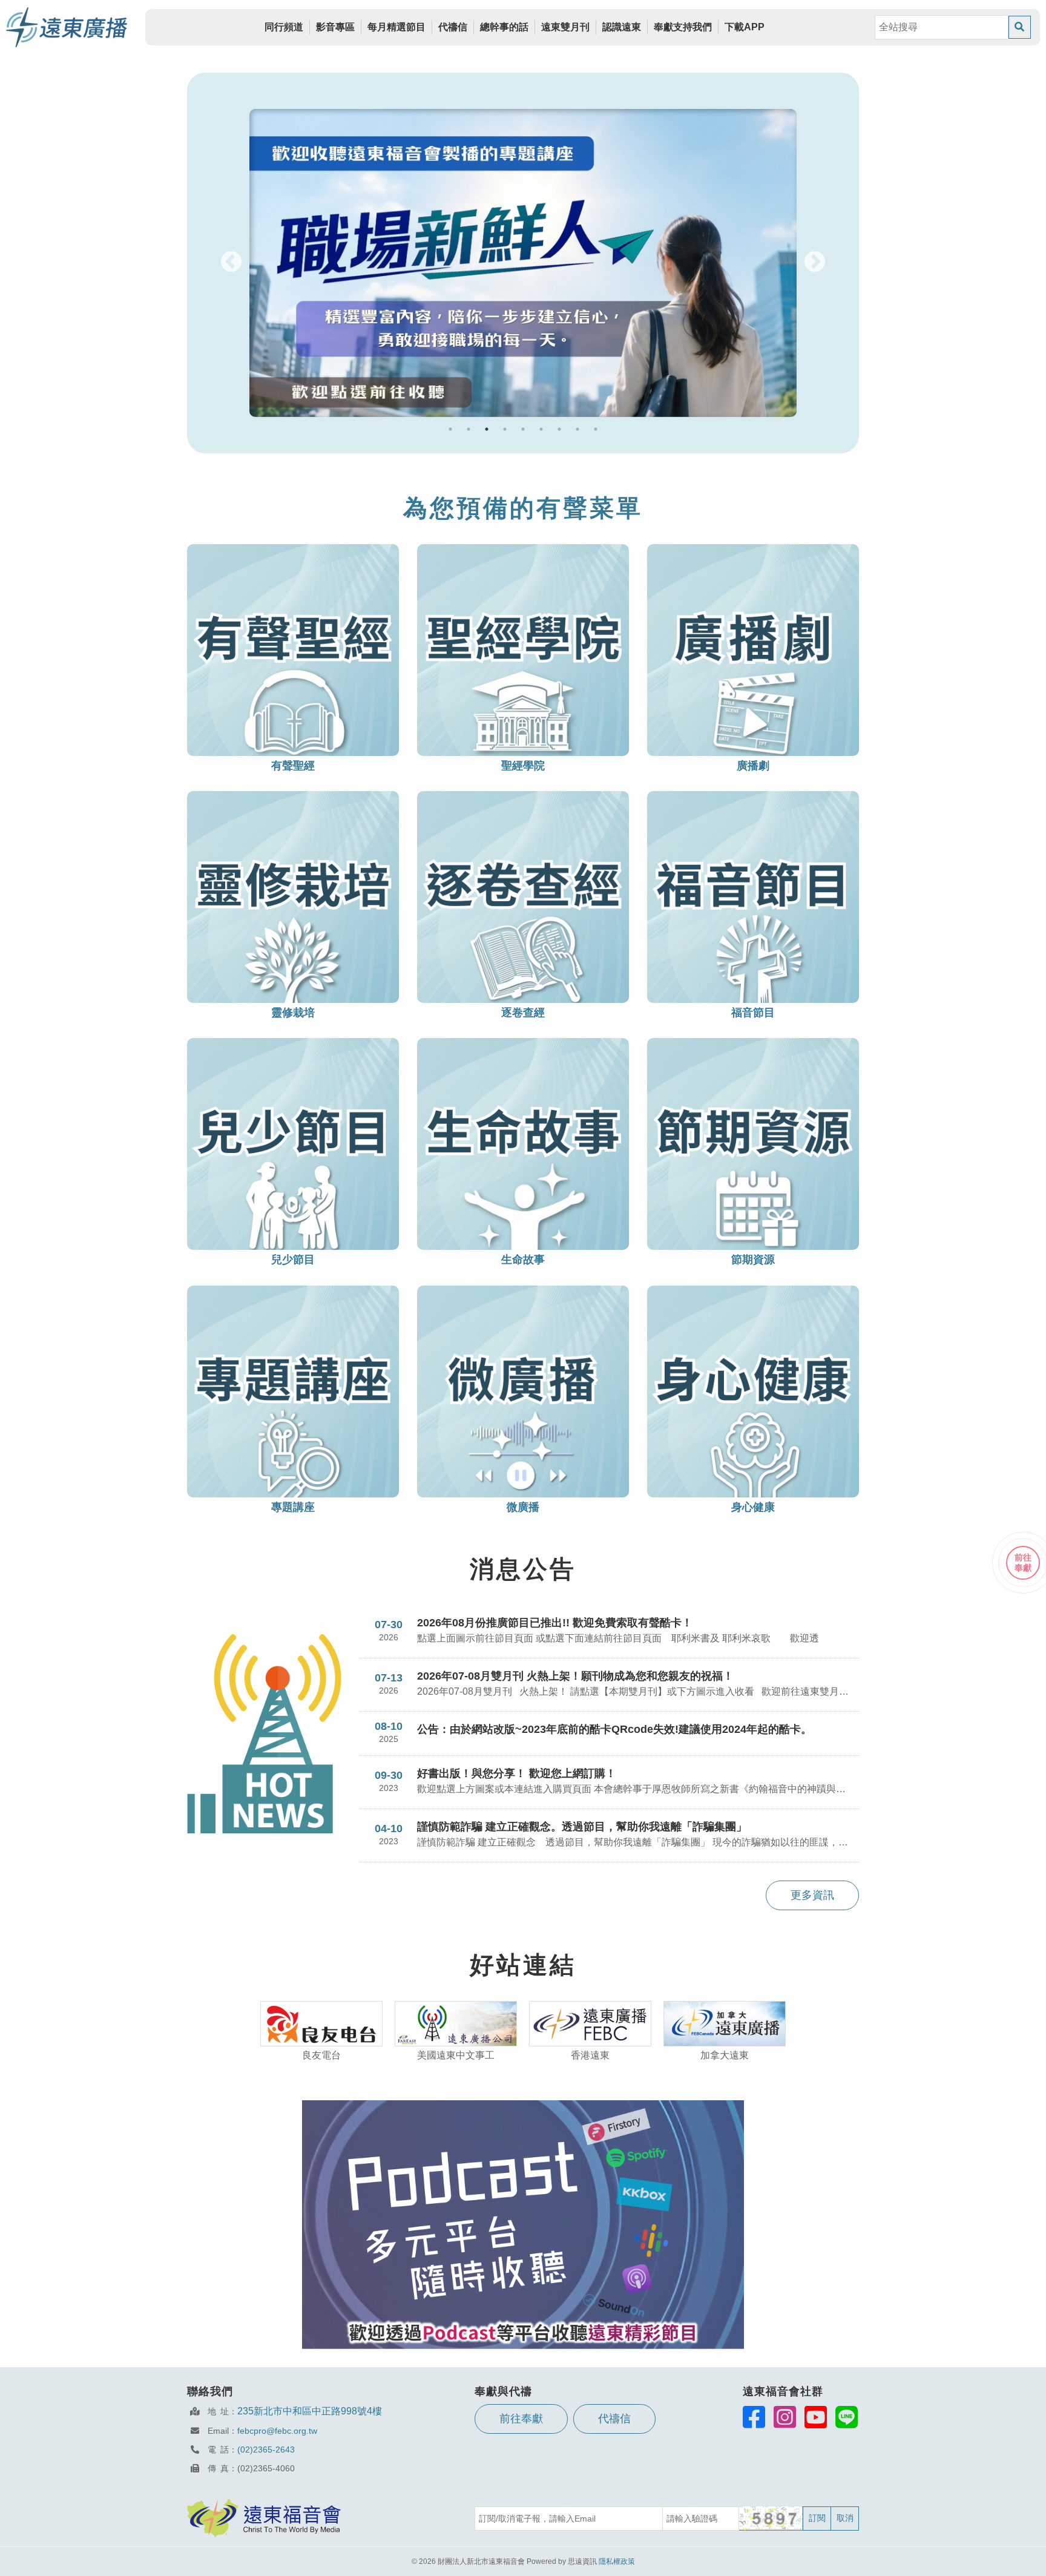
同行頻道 (284, 27)
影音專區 (335, 27)
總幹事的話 (504, 27)
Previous (231, 263)
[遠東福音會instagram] (785, 2417)
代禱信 (453, 27)
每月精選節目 (396, 27)
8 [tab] (577, 429)
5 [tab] (523, 429)
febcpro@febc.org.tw (277, 2431)
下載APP (745, 27)
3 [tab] (487, 429)
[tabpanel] (523, 263)
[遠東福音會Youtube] (816, 2417)
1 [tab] (450, 429)
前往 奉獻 (1023, 1562)
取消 (845, 2518)
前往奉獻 (521, 2419)
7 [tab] (559, 429)
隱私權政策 (617, 2561)
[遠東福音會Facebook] (754, 2417)
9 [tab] (596, 429)
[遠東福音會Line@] (847, 2417)
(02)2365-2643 (266, 2449)
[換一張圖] (771, 2518)
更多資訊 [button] (812, 1895)
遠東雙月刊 (565, 27)
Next (815, 263)
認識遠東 (622, 27)
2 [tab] (469, 429)
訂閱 (817, 2518)
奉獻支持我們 (683, 27)
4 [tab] (505, 429)
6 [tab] (541, 429)
